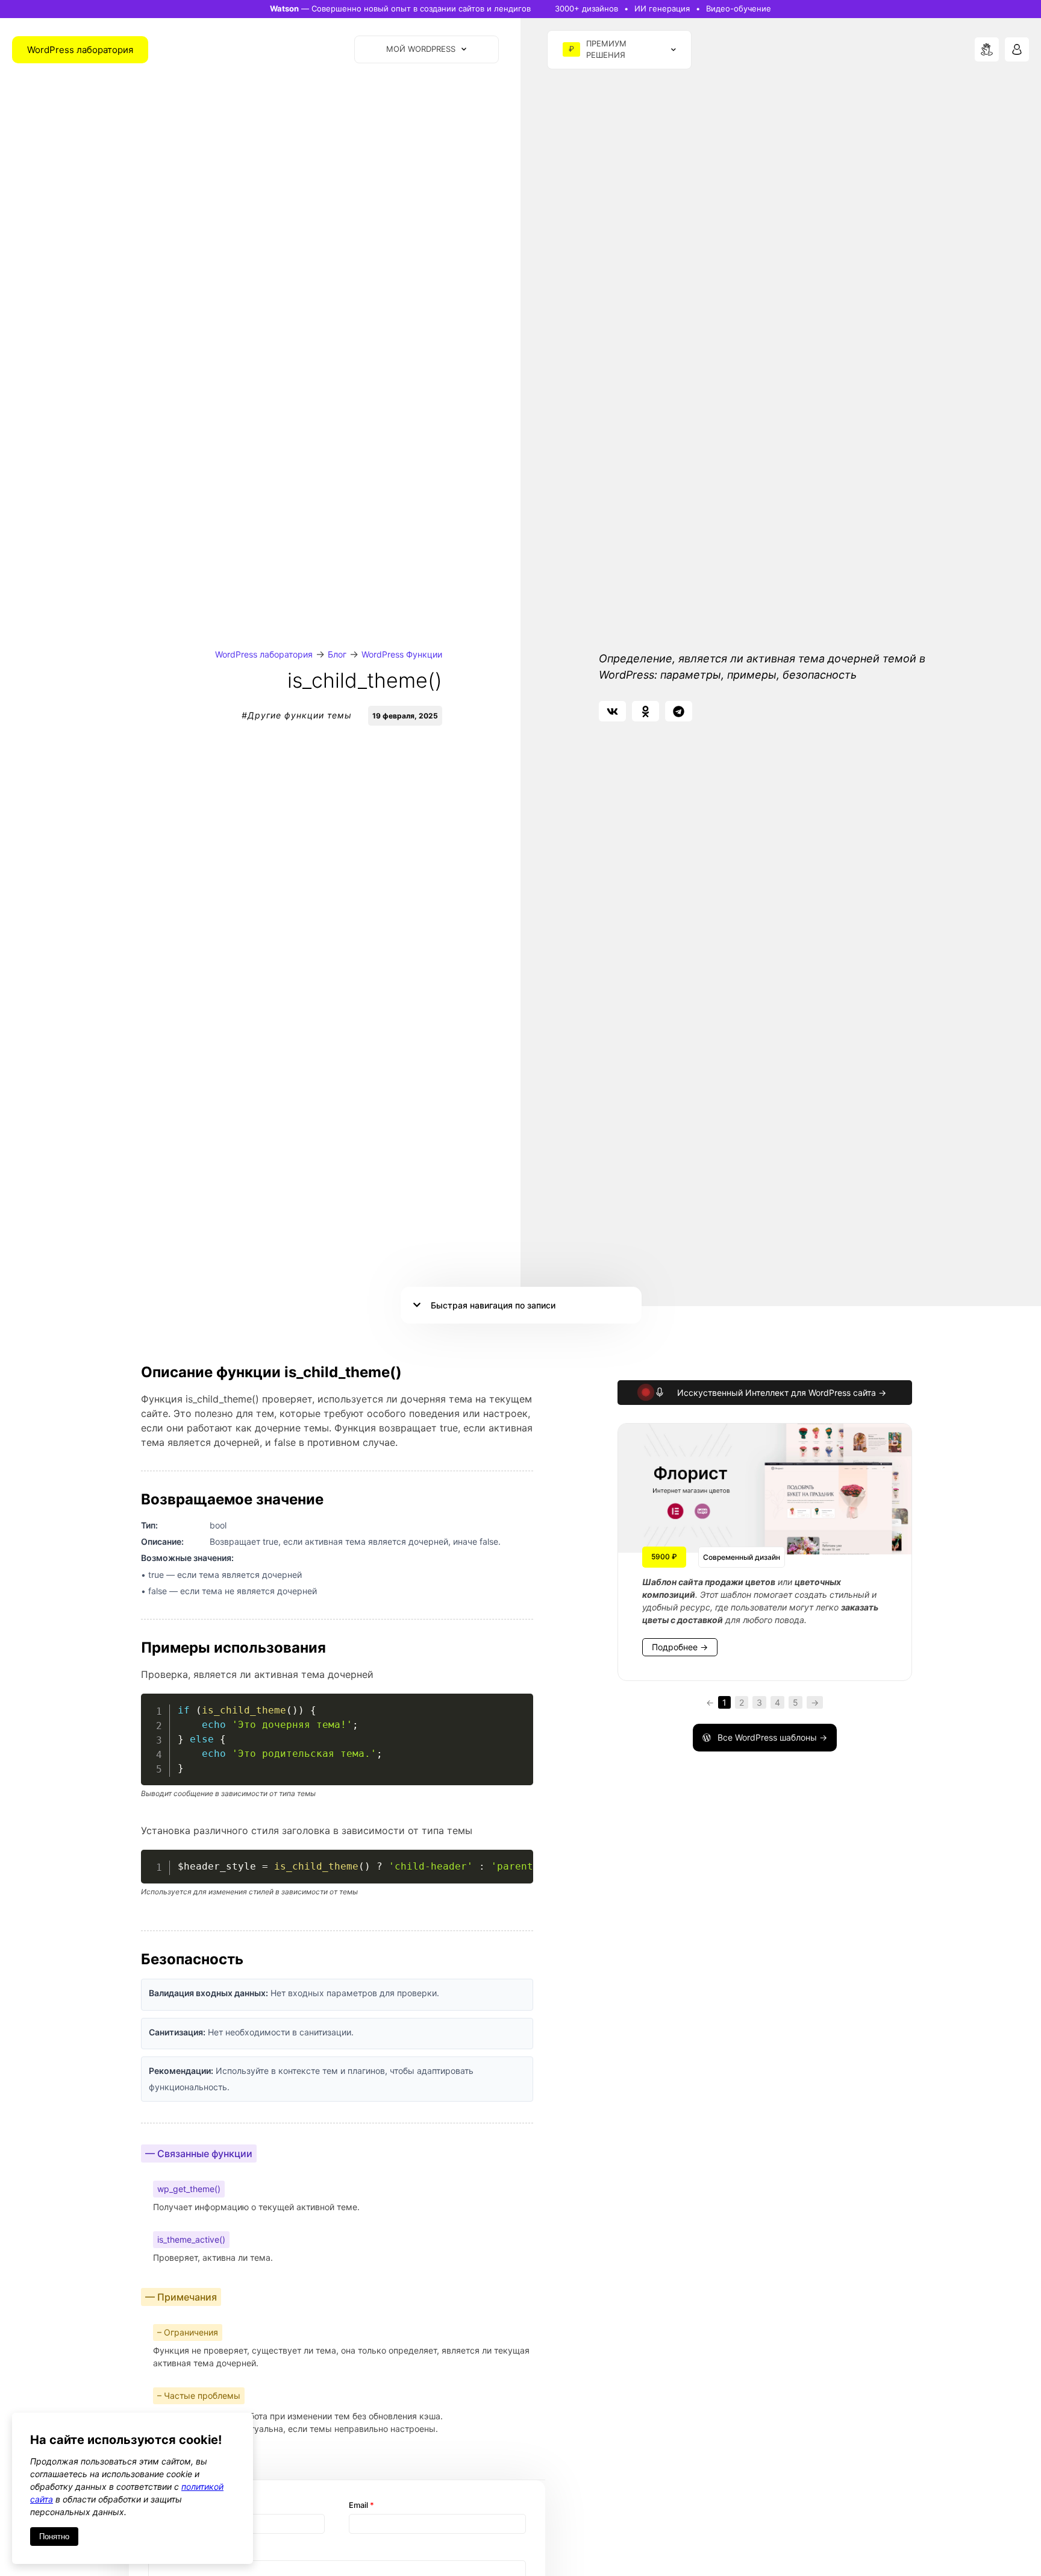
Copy (517, 1705)
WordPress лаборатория (264, 654)
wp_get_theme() (189, 2189)
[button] (612, 711)
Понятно (54, 2537)
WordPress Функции (402, 654)
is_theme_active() (191, 2239)
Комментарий (175, 2552)
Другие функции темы (300, 715)
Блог (337, 654)
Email (361, 2505)
